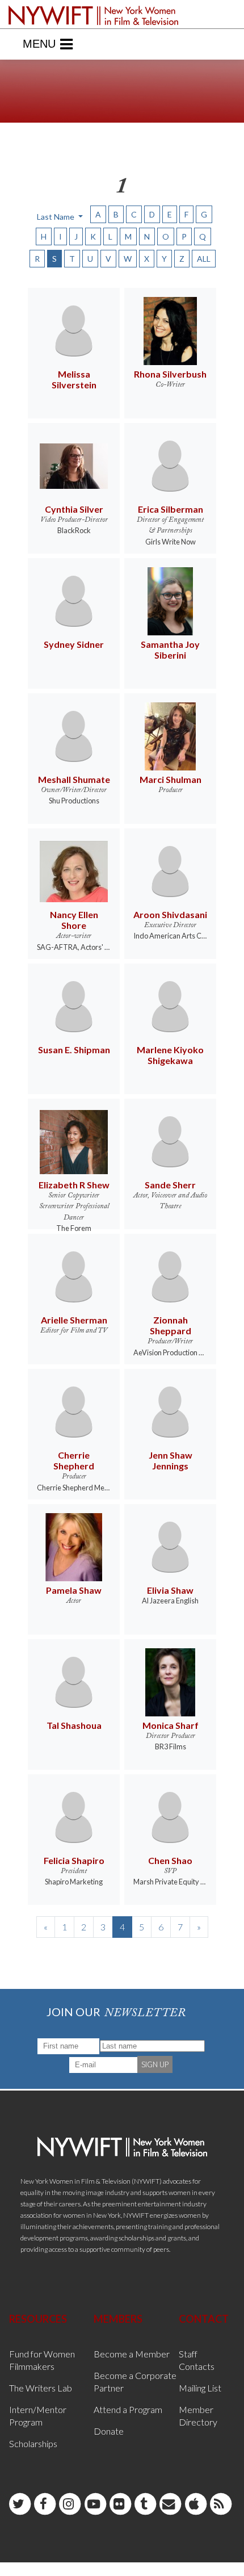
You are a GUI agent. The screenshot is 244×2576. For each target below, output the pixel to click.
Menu (39, 44)
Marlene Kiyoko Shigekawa (170, 1055)
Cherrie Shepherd (74, 1460)
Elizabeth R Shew (74, 1185)
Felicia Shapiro (74, 1860)
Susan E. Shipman (74, 1050)
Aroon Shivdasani (170, 914)
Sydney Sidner (74, 644)
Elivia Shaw (170, 1590)
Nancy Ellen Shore (74, 920)
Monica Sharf (171, 1725)
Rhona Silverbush (170, 374)
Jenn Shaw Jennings (171, 1460)
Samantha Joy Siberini (170, 650)
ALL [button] (204, 259)
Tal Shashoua (74, 1725)
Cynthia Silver (74, 509)
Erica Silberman (171, 509)
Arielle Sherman (74, 1320)
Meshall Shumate (74, 779)
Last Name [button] (56, 217)
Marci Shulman (171, 779)
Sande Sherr (170, 1185)
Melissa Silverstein (74, 379)
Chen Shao (170, 1860)
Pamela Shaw (74, 1590)
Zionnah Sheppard (171, 1325)
